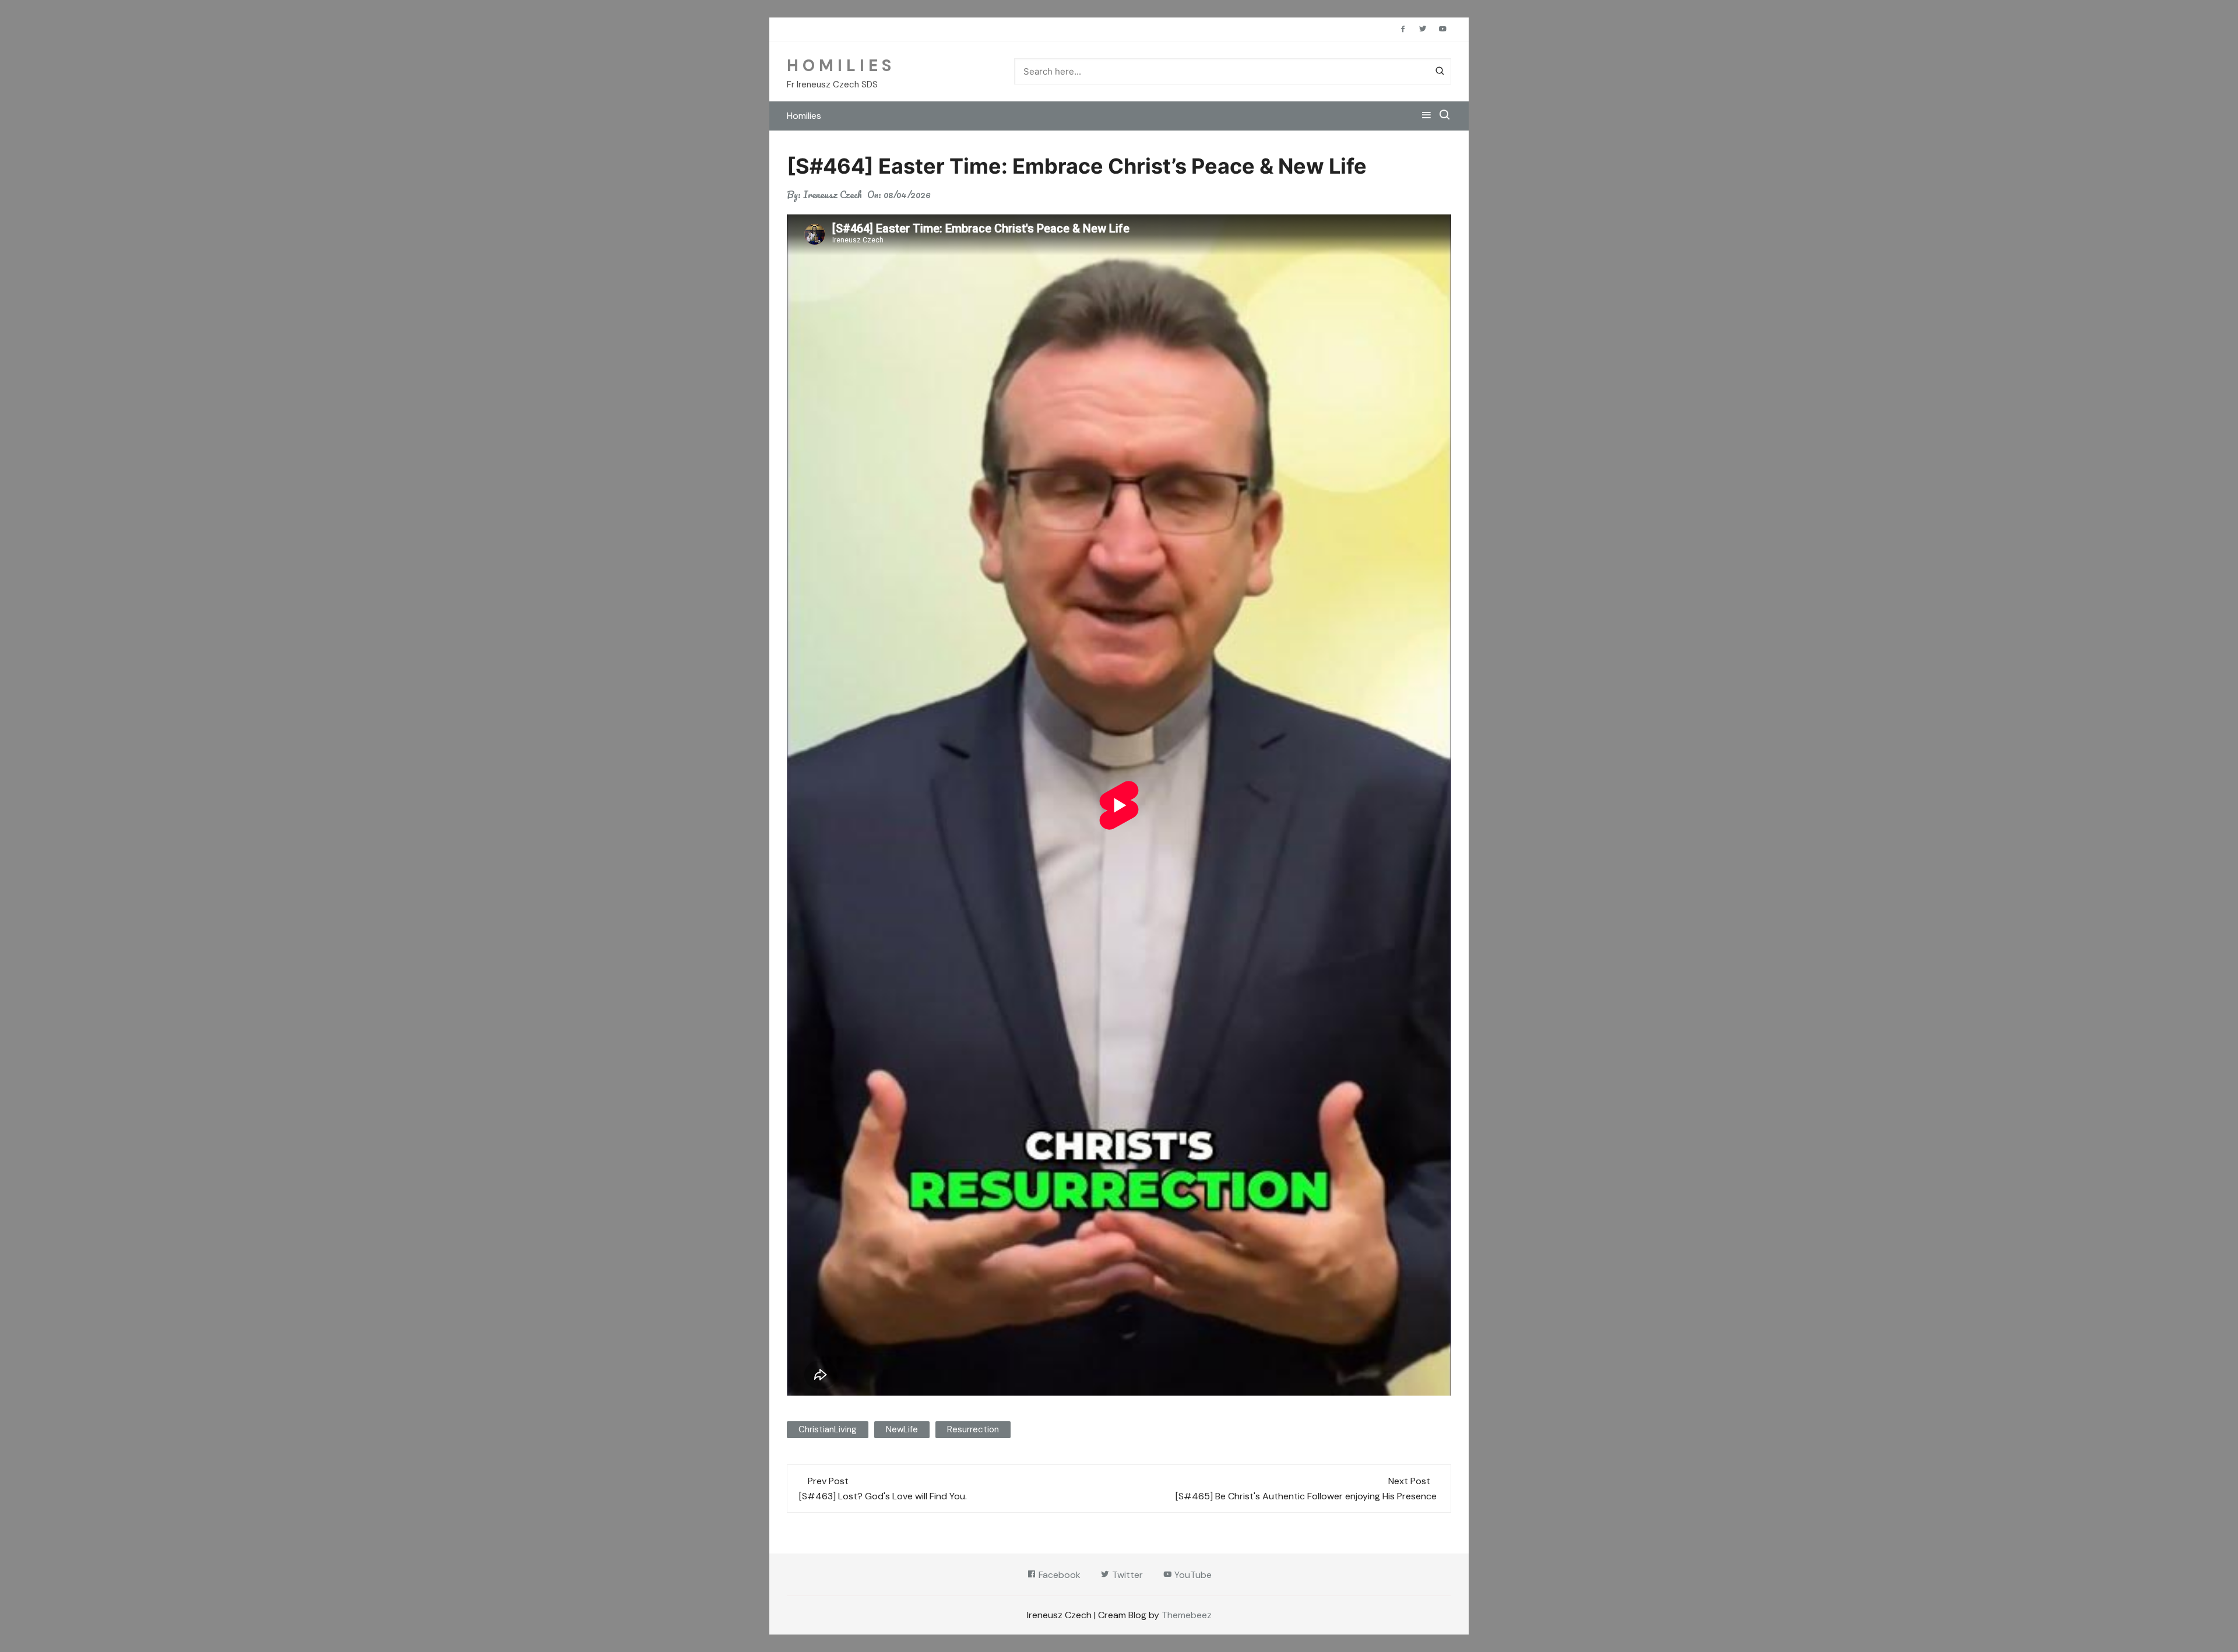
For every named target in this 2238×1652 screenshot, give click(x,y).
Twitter (1126, 1575)
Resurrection (973, 1429)
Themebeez (1187, 1615)
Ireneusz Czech (833, 195)
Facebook (1058, 1575)
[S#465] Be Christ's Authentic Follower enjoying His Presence (1307, 1496)
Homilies (804, 116)
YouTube (1192, 1575)
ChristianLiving (828, 1429)
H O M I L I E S (839, 66)
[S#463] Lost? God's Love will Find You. (884, 1496)
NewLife (902, 1429)
